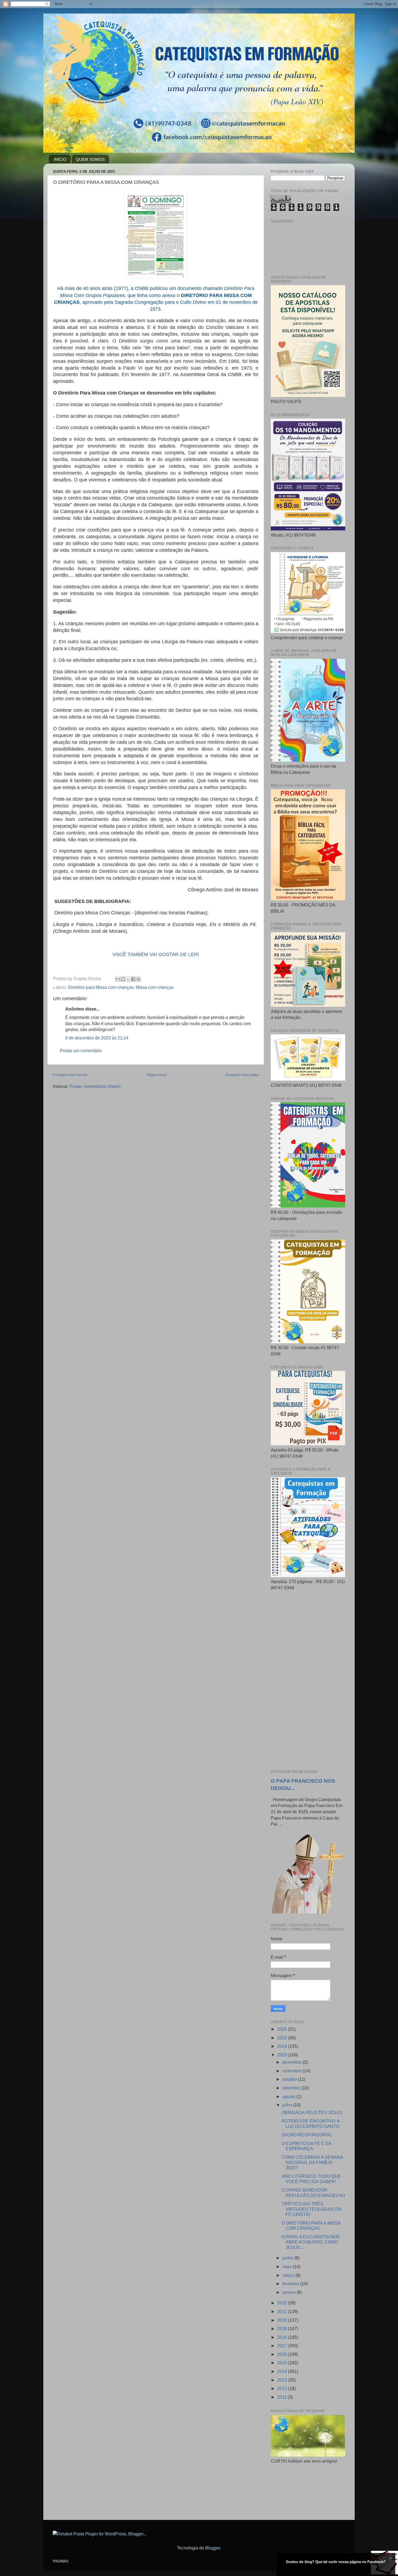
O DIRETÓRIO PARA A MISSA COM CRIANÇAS (311, 2226)
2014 (283, 2371)
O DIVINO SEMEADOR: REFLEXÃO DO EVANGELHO (313, 2192)
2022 (283, 2303)
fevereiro (291, 2284)
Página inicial (157, 1075)
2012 (283, 2388)
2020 (283, 2320)
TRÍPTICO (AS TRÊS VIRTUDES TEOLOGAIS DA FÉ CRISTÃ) (311, 2209)
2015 (283, 2363)
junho (288, 2258)
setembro (292, 2088)
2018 (283, 2337)
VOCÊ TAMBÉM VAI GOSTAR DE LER (155, 954)
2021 (283, 2311)
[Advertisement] (308, 1680)
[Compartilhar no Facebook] (133, 979)
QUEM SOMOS (90, 159)
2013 (283, 2380)
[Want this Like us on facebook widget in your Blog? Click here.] (390, 2571)
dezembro (293, 2062)
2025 (283, 2038)
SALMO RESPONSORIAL (307, 2135)
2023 (283, 2055)
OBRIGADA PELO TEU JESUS (312, 2112)
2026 (283, 2029)
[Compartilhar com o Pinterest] (138, 979)
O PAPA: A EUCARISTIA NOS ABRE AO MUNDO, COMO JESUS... (311, 2242)
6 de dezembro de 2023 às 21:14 (97, 1038)
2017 (283, 2346)
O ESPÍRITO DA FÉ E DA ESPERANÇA (306, 2146)
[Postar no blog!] (123, 979)
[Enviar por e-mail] (118, 979)
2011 (282, 2397)
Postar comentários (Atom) (95, 1086)
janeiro (290, 2292)
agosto (289, 2096)
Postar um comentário (81, 1051)
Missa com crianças (155, 987)
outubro (290, 2079)
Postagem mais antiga (242, 1075)
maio (288, 2267)
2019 (283, 2329)
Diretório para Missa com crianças (101, 987)
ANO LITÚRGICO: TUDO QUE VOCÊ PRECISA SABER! (311, 2179)
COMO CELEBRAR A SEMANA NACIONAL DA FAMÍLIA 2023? (312, 2162)
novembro (293, 2071)
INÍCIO (60, 159)
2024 (283, 2046)
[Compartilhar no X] (128, 979)
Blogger (213, 2548)
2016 (283, 2354)
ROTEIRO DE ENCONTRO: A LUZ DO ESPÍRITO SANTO (311, 2123)
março (289, 2275)
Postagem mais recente (70, 1075)
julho (288, 2105)
